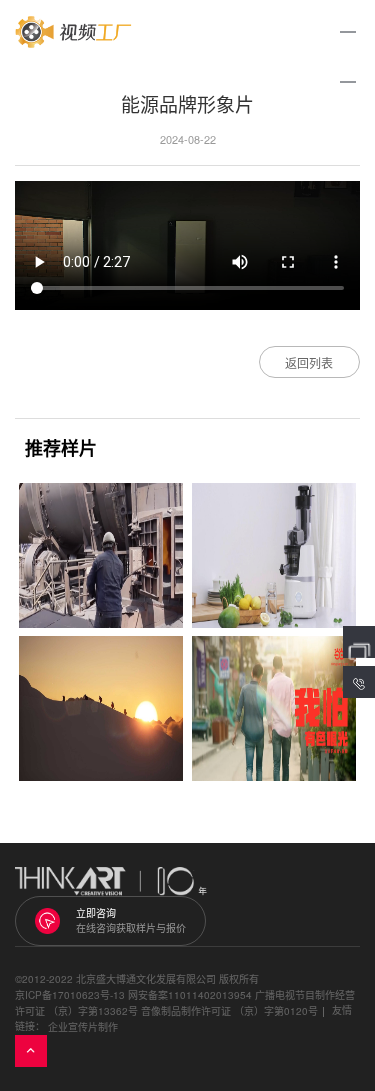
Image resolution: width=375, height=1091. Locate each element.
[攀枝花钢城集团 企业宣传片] (101, 555)
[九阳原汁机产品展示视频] (274, 555)
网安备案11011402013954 (190, 995)
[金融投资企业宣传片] (101, 708)
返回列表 (309, 362)
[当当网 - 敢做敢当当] (274, 708)
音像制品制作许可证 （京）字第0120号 (229, 1011)
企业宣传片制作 (83, 1027)
